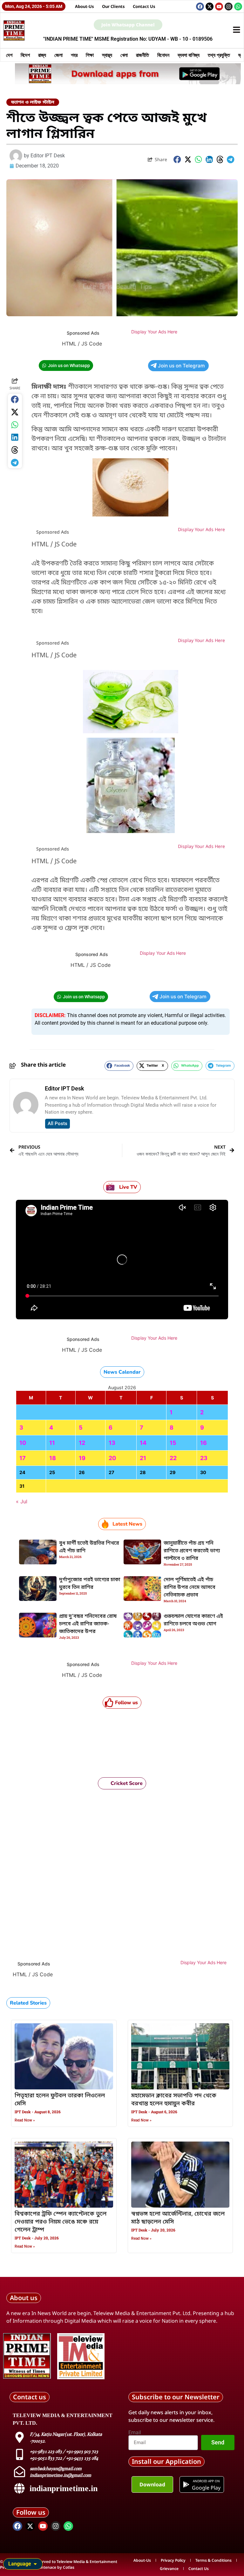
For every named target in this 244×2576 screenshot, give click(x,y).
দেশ (9, 55)
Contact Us (144, 6)
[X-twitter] (210, 7)
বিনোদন (163, 55)
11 (52, 1443)
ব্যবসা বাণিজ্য (189, 55)
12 (82, 1443)
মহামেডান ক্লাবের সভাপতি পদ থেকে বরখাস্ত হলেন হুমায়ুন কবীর (174, 2100)
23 (204, 1458)
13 (112, 1443)
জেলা (58, 55)
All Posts (58, 1124)
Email (135, 2433)
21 (143, 1458)
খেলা (124, 55)
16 (203, 1443)
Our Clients (113, 6)
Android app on (206, 2481)
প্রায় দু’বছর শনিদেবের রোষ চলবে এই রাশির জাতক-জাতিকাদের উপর (88, 1624)
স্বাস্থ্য (107, 55)
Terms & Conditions (213, 2560)
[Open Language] (35, 2564)
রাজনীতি (142, 55)
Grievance (169, 2569)
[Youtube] (219, 7)
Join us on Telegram (181, 366)
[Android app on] (186, 2484)
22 (173, 1458)
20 (112, 1458)
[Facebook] (200, 7)
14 (143, 1443)
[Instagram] (229, 7)
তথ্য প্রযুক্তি (219, 55)
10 (23, 1443)
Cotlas (69, 2567)
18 (53, 1458)
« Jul (22, 1501)
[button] (177, 160)
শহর (74, 55)
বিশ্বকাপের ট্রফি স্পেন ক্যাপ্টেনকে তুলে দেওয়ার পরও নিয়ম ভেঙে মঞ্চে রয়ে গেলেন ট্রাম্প (61, 2222)
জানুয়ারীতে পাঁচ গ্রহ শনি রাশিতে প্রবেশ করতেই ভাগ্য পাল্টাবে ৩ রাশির (192, 1551)
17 (23, 1458)
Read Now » (25, 2120)
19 (82, 1458)
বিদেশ (25, 55)
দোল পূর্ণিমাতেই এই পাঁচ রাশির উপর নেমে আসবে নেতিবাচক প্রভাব (190, 1588)
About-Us (85, 6)
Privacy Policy (173, 2560)
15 (173, 1443)
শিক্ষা (90, 55)
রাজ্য (42, 55)
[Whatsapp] (238, 7)
